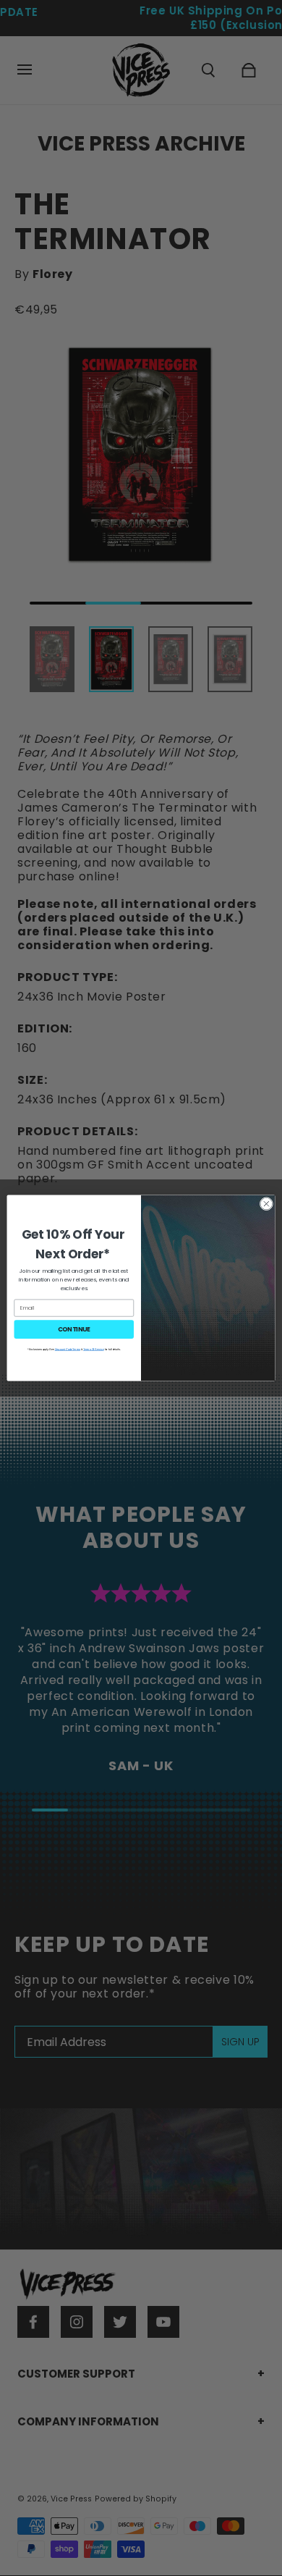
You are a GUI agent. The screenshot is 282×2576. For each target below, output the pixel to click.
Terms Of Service (94, 1349)
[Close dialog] (266, 1204)
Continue (74, 1329)
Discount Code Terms (68, 1349)
